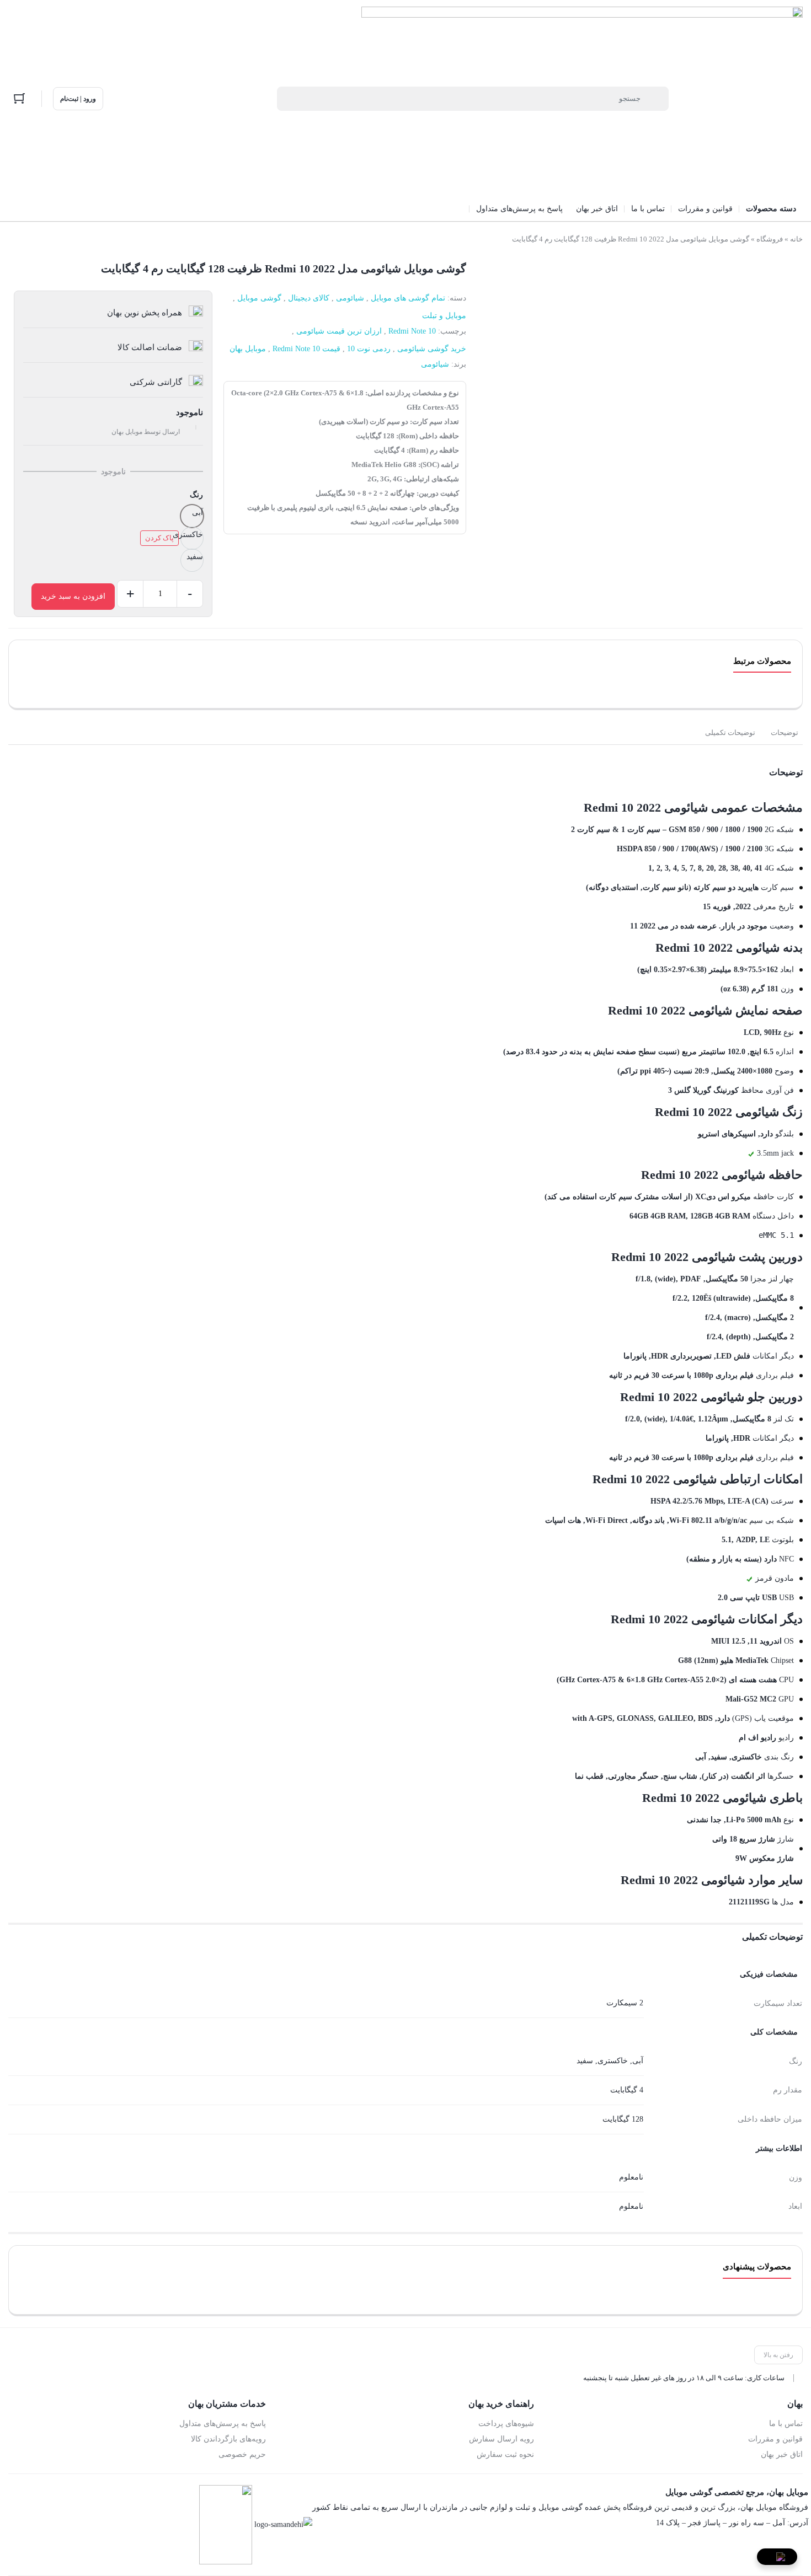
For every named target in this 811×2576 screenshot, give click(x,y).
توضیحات (785, 732)
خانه (796, 239)
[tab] (785, 733)
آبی (638, 2061)
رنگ (196, 495)
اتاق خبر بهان (782, 2454)
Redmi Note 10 (412, 331)
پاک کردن (159, 538)
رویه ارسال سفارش (501, 2439)
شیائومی (350, 298)
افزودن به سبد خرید (73, 596)
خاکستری (613, 2061)
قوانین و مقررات (775, 2439)
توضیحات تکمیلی (730, 732)
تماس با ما (786, 2424)
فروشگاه (770, 239)
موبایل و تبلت (444, 316)
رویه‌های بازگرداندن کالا (228, 2439)
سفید (585, 2061)
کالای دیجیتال (309, 298)
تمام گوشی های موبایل (408, 298)
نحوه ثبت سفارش (505, 2454)
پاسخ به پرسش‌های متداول (223, 2424)
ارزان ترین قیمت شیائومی (339, 331)
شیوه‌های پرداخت (506, 2424)
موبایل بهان (248, 349)
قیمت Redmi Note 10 (306, 349)
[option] (192, 516)
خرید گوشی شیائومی (432, 349)
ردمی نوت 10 (369, 349)
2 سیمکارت (625, 2003)
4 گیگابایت (627, 2090)
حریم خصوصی (242, 2454)
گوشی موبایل (259, 298)
